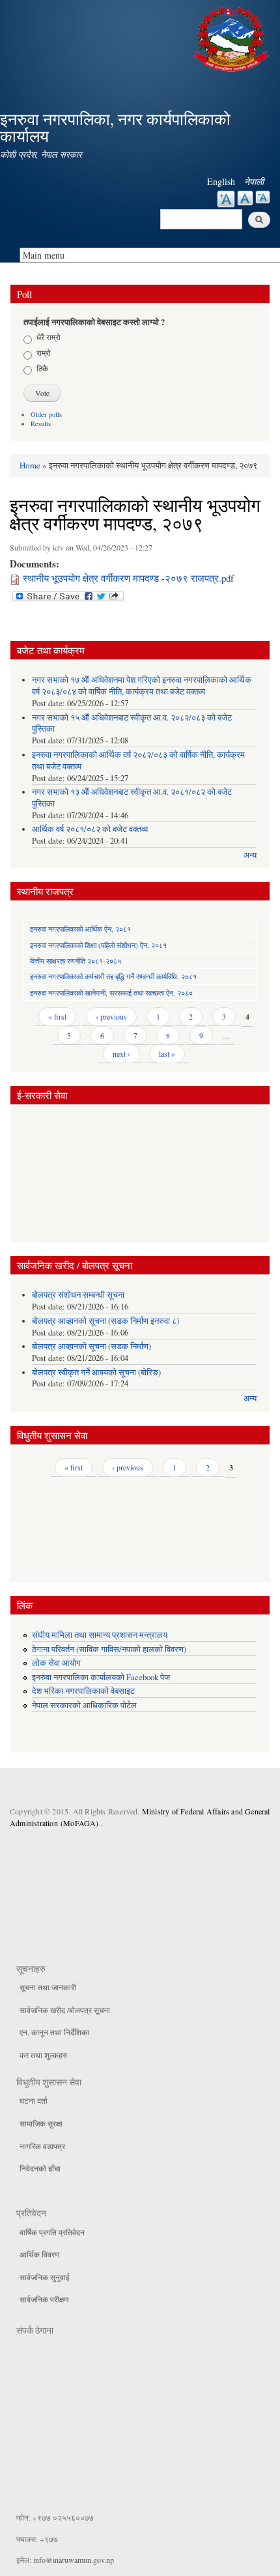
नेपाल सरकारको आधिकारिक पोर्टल (84, 1705)
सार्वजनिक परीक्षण (44, 2299)
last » (167, 1053)
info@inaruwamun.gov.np (74, 2560)
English (221, 181)
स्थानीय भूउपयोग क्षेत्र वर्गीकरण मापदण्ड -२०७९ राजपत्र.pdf (128, 578)
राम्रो (44, 352)
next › (121, 1053)
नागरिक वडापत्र (42, 2146)
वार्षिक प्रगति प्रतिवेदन (52, 2232)
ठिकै (42, 368)
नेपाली (254, 181)
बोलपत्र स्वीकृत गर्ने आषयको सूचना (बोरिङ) (96, 1372)
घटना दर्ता (34, 2100)
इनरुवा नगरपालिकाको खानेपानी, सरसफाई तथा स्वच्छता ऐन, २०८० (111, 993)
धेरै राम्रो (49, 337)
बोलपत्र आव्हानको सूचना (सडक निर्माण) (91, 1346)
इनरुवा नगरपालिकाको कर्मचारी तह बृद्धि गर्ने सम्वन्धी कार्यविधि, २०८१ (113, 976)
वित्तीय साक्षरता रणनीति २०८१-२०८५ (76, 961)
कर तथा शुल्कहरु (43, 2055)
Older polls (46, 414)
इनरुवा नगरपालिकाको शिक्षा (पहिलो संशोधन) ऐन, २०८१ (98, 945)
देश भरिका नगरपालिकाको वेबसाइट (83, 1691)
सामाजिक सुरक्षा (41, 2123)
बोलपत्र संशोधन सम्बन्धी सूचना (78, 1295)
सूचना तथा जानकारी (48, 1987)
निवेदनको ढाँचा (40, 2168)
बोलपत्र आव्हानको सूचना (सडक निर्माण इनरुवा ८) (105, 1321)
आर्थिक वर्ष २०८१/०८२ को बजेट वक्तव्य (90, 829)
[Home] (233, 37)
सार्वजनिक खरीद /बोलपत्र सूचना (65, 2010)
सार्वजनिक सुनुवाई (45, 2277)
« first (57, 1016)
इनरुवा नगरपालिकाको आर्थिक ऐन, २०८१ (80, 929)
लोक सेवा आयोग (56, 1663)
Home (30, 465)
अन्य (250, 855)
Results (41, 423)
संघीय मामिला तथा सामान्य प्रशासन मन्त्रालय (100, 1635)
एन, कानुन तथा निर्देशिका (54, 2032)
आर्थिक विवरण (39, 2254)
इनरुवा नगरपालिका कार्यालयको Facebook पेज (101, 1677)
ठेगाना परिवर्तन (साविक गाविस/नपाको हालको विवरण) (109, 1649)
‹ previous (111, 1016)
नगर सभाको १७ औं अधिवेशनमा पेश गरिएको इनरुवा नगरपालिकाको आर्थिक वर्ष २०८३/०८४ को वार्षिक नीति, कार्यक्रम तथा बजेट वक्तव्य (142, 686)
